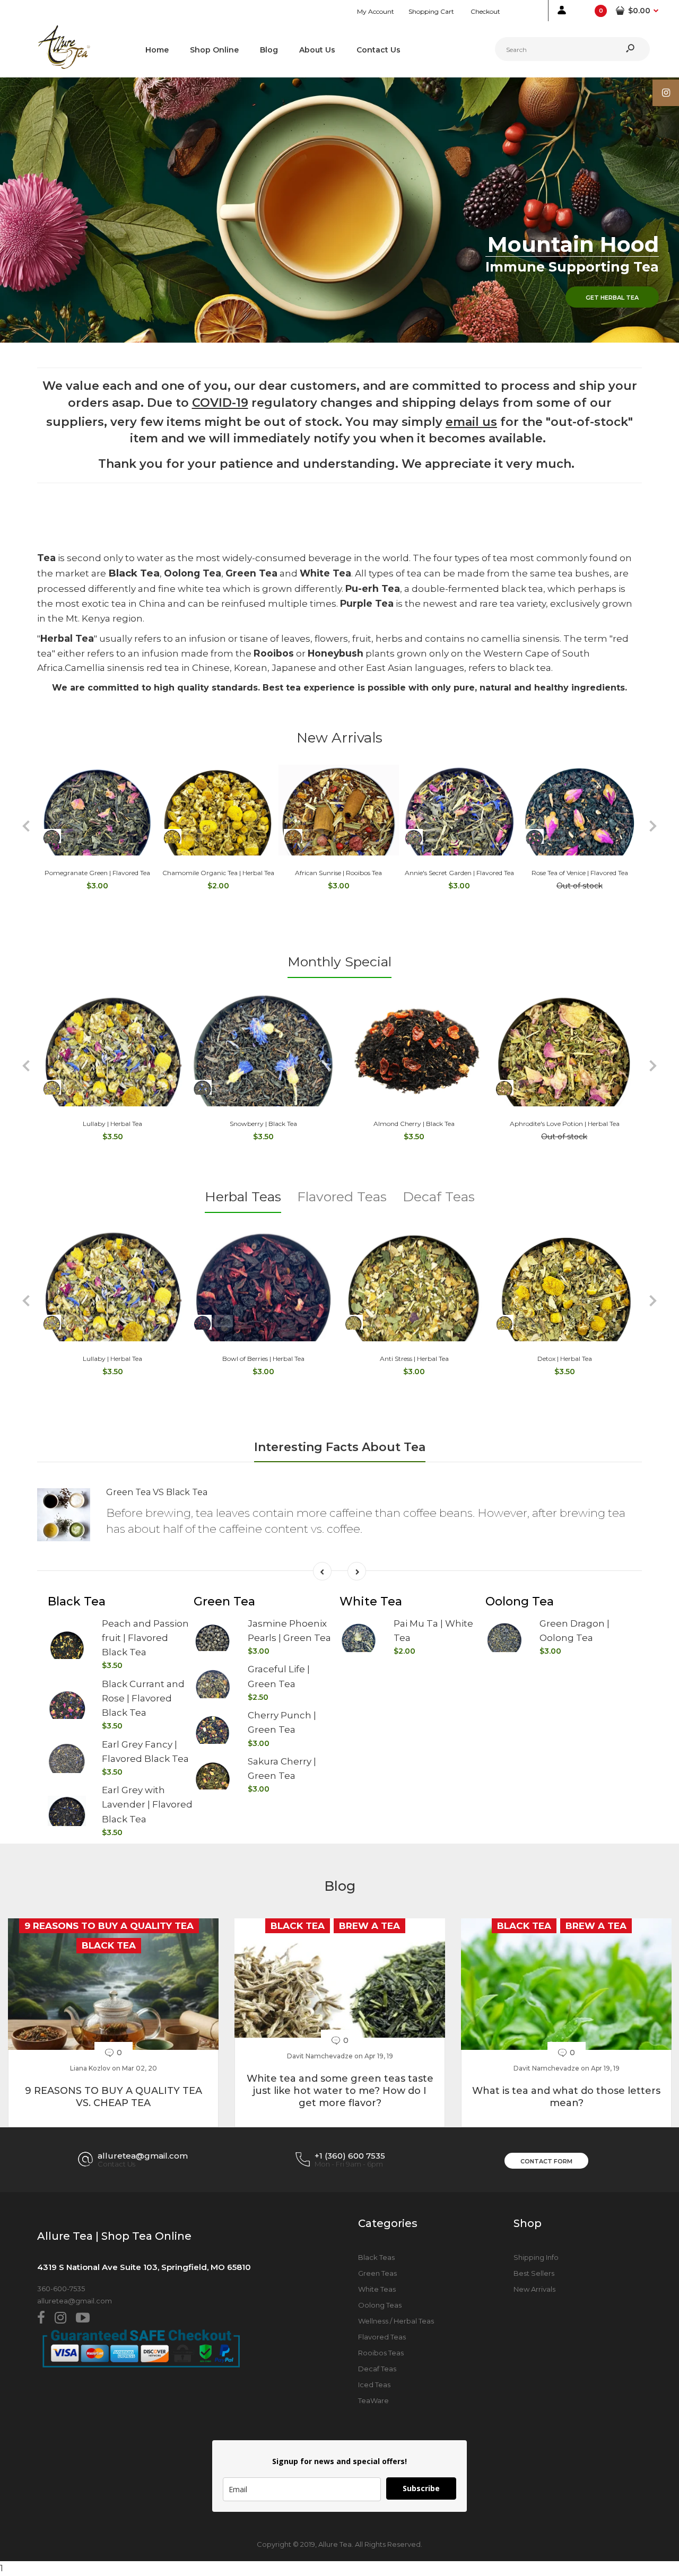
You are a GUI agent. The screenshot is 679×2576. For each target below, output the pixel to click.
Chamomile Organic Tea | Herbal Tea (218, 873)
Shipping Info (536, 2257)
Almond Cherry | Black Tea (414, 1124)
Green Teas (377, 2273)
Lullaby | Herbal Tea (112, 1124)
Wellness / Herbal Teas (396, 2321)
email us (471, 422)
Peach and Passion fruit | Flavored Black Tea (145, 1638)
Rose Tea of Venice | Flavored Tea (580, 873)
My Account (376, 11)
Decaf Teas (439, 1197)
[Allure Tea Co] (64, 66)
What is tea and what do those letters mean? (566, 2097)
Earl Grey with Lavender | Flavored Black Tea (147, 1804)
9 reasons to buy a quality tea (109, 1926)
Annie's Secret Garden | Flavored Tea (459, 873)
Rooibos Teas (381, 2353)
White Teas (377, 2289)
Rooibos (274, 653)
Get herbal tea (612, 298)
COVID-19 (220, 403)
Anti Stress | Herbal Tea (414, 1359)
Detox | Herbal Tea (565, 1359)
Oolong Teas (380, 2305)
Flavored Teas (342, 1197)
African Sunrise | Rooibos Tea (338, 873)
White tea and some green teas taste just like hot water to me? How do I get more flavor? (340, 2091)
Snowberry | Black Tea (263, 1124)
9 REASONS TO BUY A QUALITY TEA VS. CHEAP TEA (114, 2097)
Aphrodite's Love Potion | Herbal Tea (565, 1124)
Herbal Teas (243, 1197)
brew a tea (369, 1926)
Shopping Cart (431, 11)
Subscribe (421, 2488)
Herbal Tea (67, 638)
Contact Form (546, 2161)
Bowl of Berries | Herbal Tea (263, 1359)
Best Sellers (534, 2273)
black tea (109, 1945)
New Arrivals (339, 738)
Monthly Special (339, 962)
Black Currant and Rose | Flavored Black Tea (143, 1698)
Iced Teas (374, 2385)
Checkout (485, 11)
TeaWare (373, 2400)
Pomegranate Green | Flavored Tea (97, 873)
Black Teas (376, 2257)
